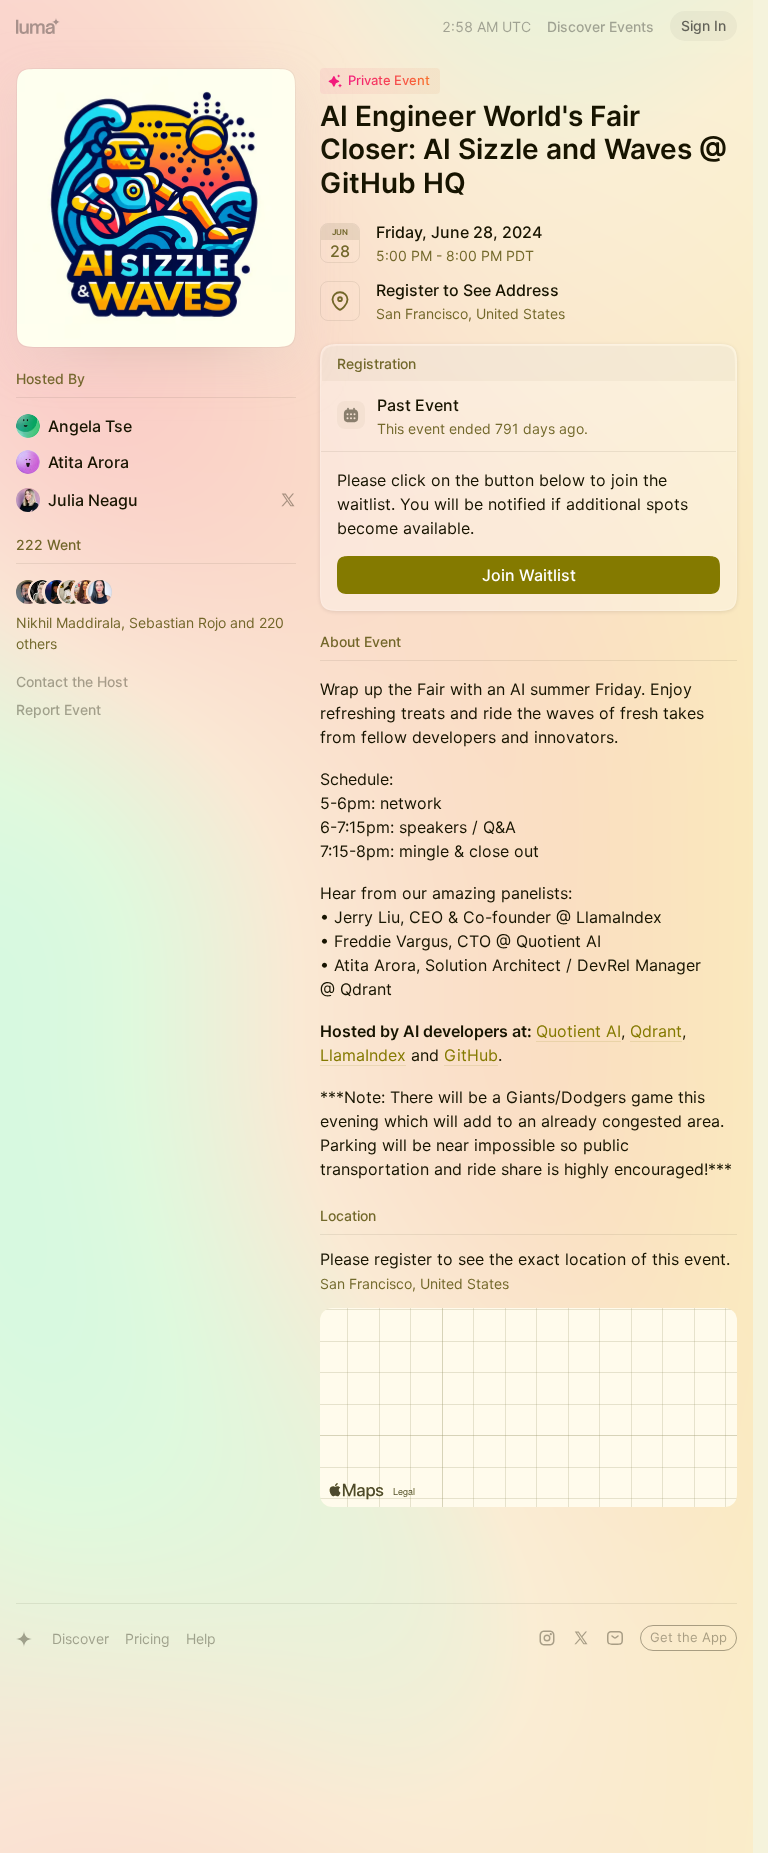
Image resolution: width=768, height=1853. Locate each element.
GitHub (471, 1055)
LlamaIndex (363, 1055)
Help (201, 1638)
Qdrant (656, 1031)
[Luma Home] (38, 26)
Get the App (688, 1637)
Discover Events (600, 26)
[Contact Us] (615, 1638)
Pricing (147, 1638)
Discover (80, 1638)
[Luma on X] (581, 1638)
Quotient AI (578, 1031)
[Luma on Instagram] (547, 1638)
